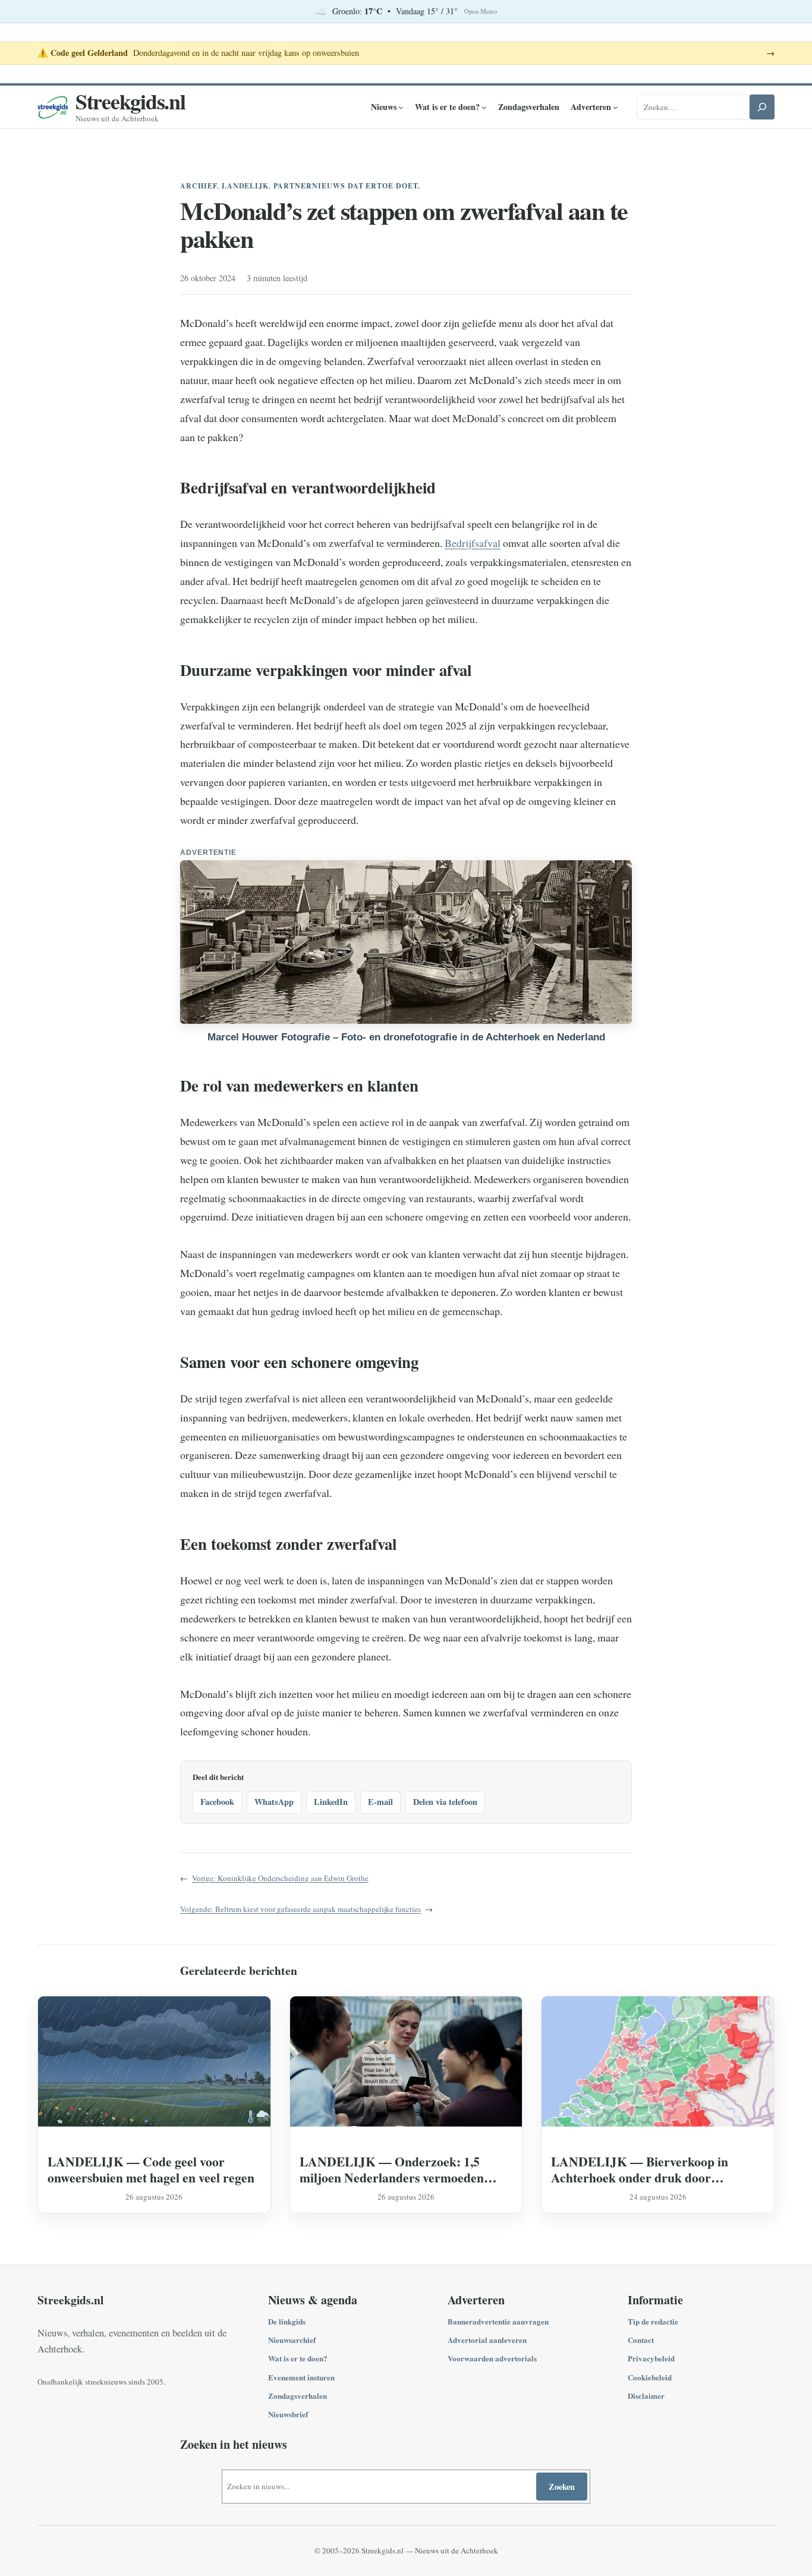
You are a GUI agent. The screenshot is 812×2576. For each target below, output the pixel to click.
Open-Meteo (481, 11)
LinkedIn (331, 1802)
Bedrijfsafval (473, 543)
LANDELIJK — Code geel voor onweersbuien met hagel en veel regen (151, 2169)
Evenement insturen (301, 2377)
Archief (199, 186)
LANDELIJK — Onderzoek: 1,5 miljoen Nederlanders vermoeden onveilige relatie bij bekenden (392, 2169)
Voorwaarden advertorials (492, 2358)
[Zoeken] (762, 107)
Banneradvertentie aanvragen (498, 2321)
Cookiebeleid (650, 2377)
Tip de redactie (653, 2321)
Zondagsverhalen (298, 2396)
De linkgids (287, 2321)
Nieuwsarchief (292, 2340)
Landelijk (246, 186)
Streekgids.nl (130, 101)
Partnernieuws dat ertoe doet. (347, 186)
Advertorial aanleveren (487, 2340)
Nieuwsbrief (288, 2414)
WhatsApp (274, 1802)
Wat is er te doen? (298, 2358)
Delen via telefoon (445, 1802)
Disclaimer (646, 2396)
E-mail (380, 1802)
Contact (641, 2340)
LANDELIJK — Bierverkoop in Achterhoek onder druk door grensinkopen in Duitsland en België (650, 2169)
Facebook (217, 1802)
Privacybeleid (651, 2358)
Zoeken (562, 2487)
